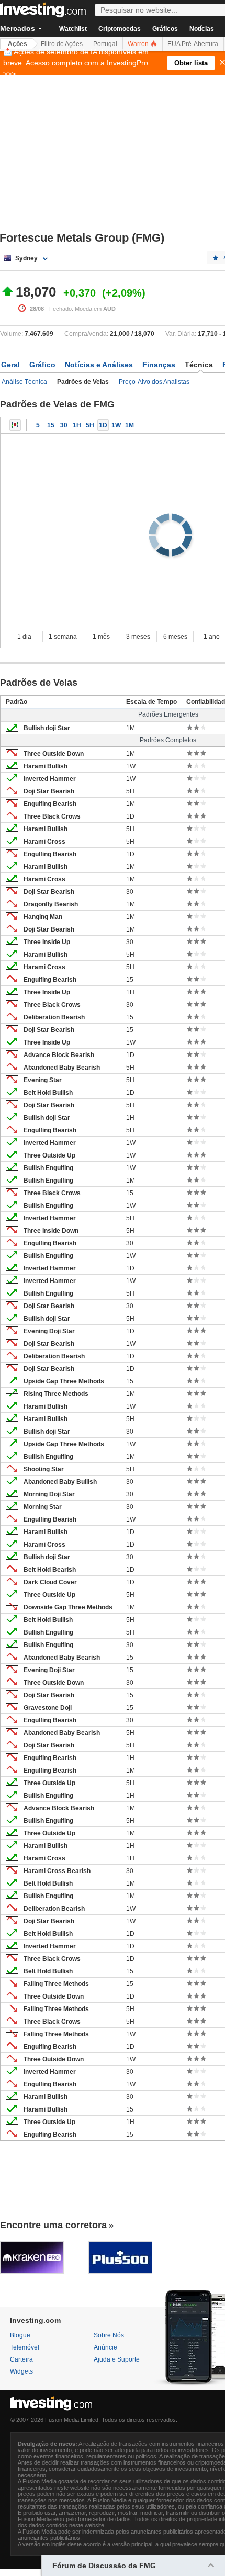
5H (90, 425)
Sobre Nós (109, 2335)
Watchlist (73, 29)
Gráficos (165, 29)
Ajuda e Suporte (117, 2359)
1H (77, 425)
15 (51, 425)
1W (116, 425)
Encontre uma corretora (53, 2225)
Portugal (105, 44)
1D (103, 425)
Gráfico (42, 365)
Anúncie (105, 2347)
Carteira (21, 2359)
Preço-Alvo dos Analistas (154, 382)
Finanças (159, 365)
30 (64, 425)
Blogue (20, 2335)
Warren (139, 44)
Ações (18, 44)
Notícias (202, 29)
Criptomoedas (120, 29)
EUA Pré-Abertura (193, 44)
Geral (10, 365)
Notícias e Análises (99, 365)
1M (130, 425)
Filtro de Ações (62, 44)
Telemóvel (25, 2347)
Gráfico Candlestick (15, 425)
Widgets (21, 2371)
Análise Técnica (24, 382)
